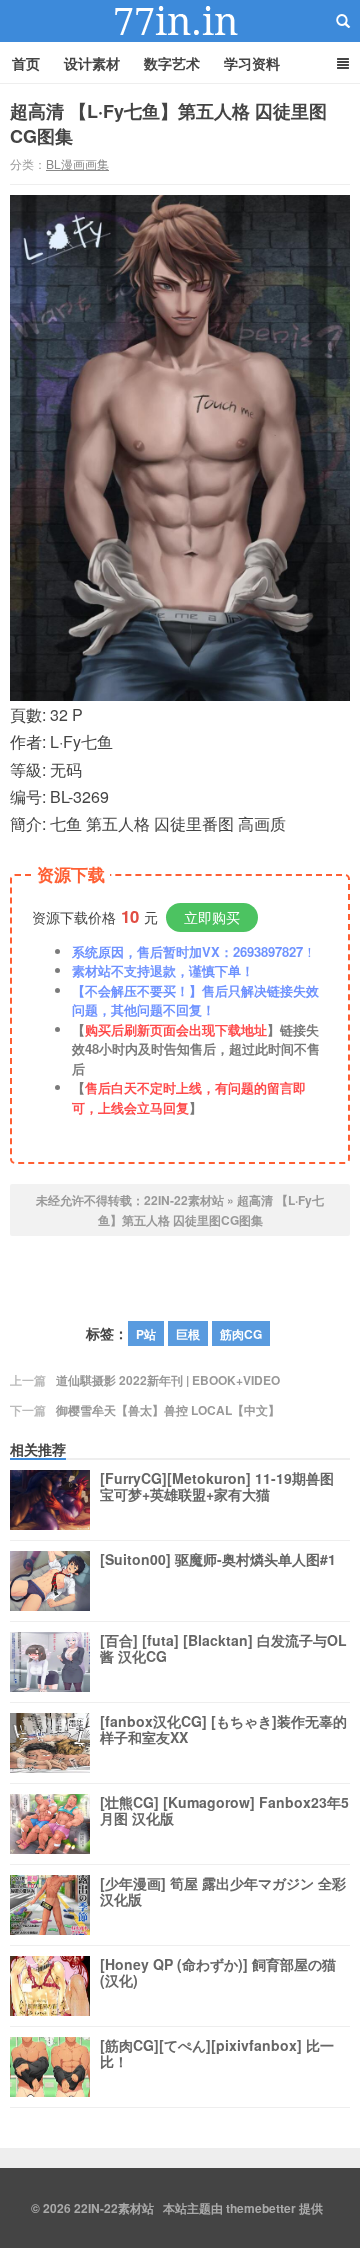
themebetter (261, 2208)
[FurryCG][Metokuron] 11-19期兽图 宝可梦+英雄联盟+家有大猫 (217, 1487)
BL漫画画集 (77, 163)
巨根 (188, 1334)
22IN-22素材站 (180, 21)
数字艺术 (172, 63)
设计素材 (92, 63)
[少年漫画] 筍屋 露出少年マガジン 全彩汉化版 (223, 1892)
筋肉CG (241, 1334)
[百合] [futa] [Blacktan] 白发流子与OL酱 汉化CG (223, 1649)
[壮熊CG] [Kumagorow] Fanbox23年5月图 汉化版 (224, 1811)
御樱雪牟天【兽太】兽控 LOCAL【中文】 (168, 1410)
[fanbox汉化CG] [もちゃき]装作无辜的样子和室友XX (223, 1730)
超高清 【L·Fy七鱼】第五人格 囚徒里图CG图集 (168, 123)
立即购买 (212, 917)
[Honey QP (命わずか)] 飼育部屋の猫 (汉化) (218, 1973)
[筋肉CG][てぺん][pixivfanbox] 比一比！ (217, 2054)
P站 (146, 1334)
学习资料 (252, 63)
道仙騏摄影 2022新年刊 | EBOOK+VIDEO (168, 1380)
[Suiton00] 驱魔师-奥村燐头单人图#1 (218, 1560)
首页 (26, 63)
